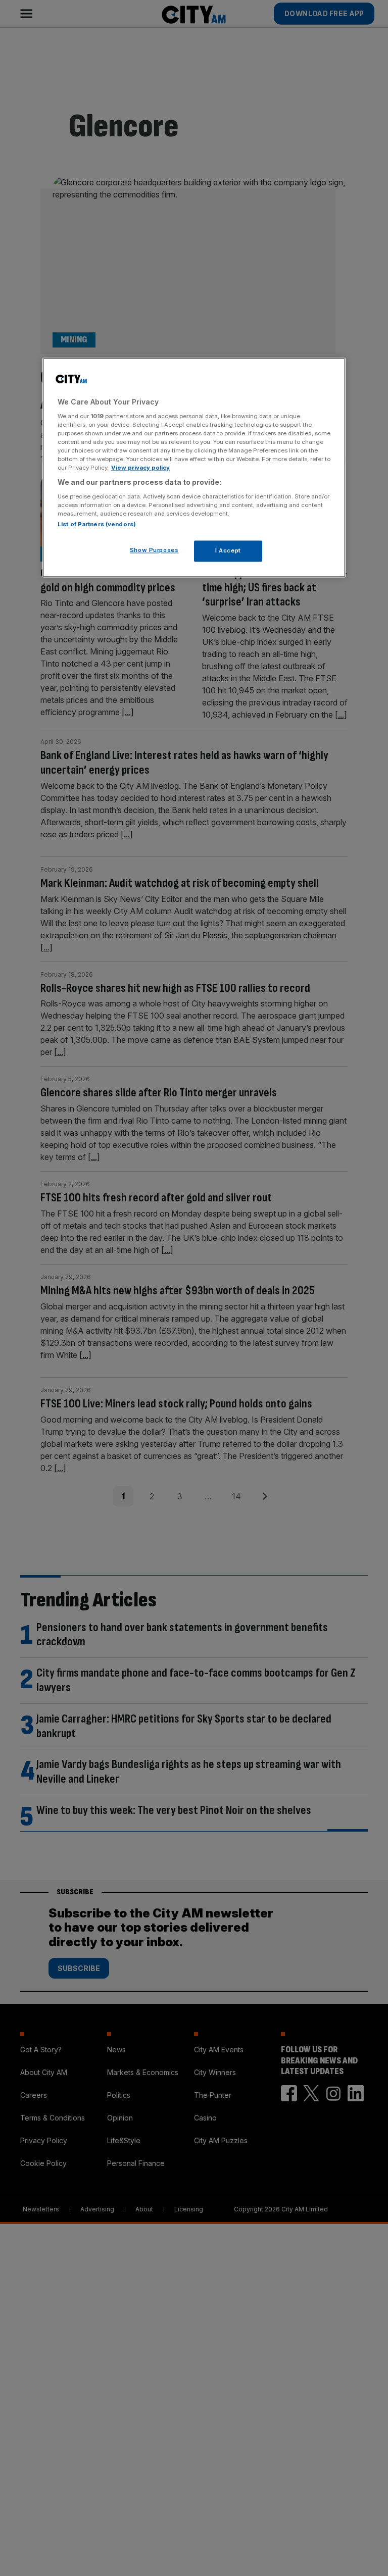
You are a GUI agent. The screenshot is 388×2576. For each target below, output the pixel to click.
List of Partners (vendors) (97, 524)
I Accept (228, 550)
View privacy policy (140, 468)
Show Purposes (154, 550)
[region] (194, 468)
